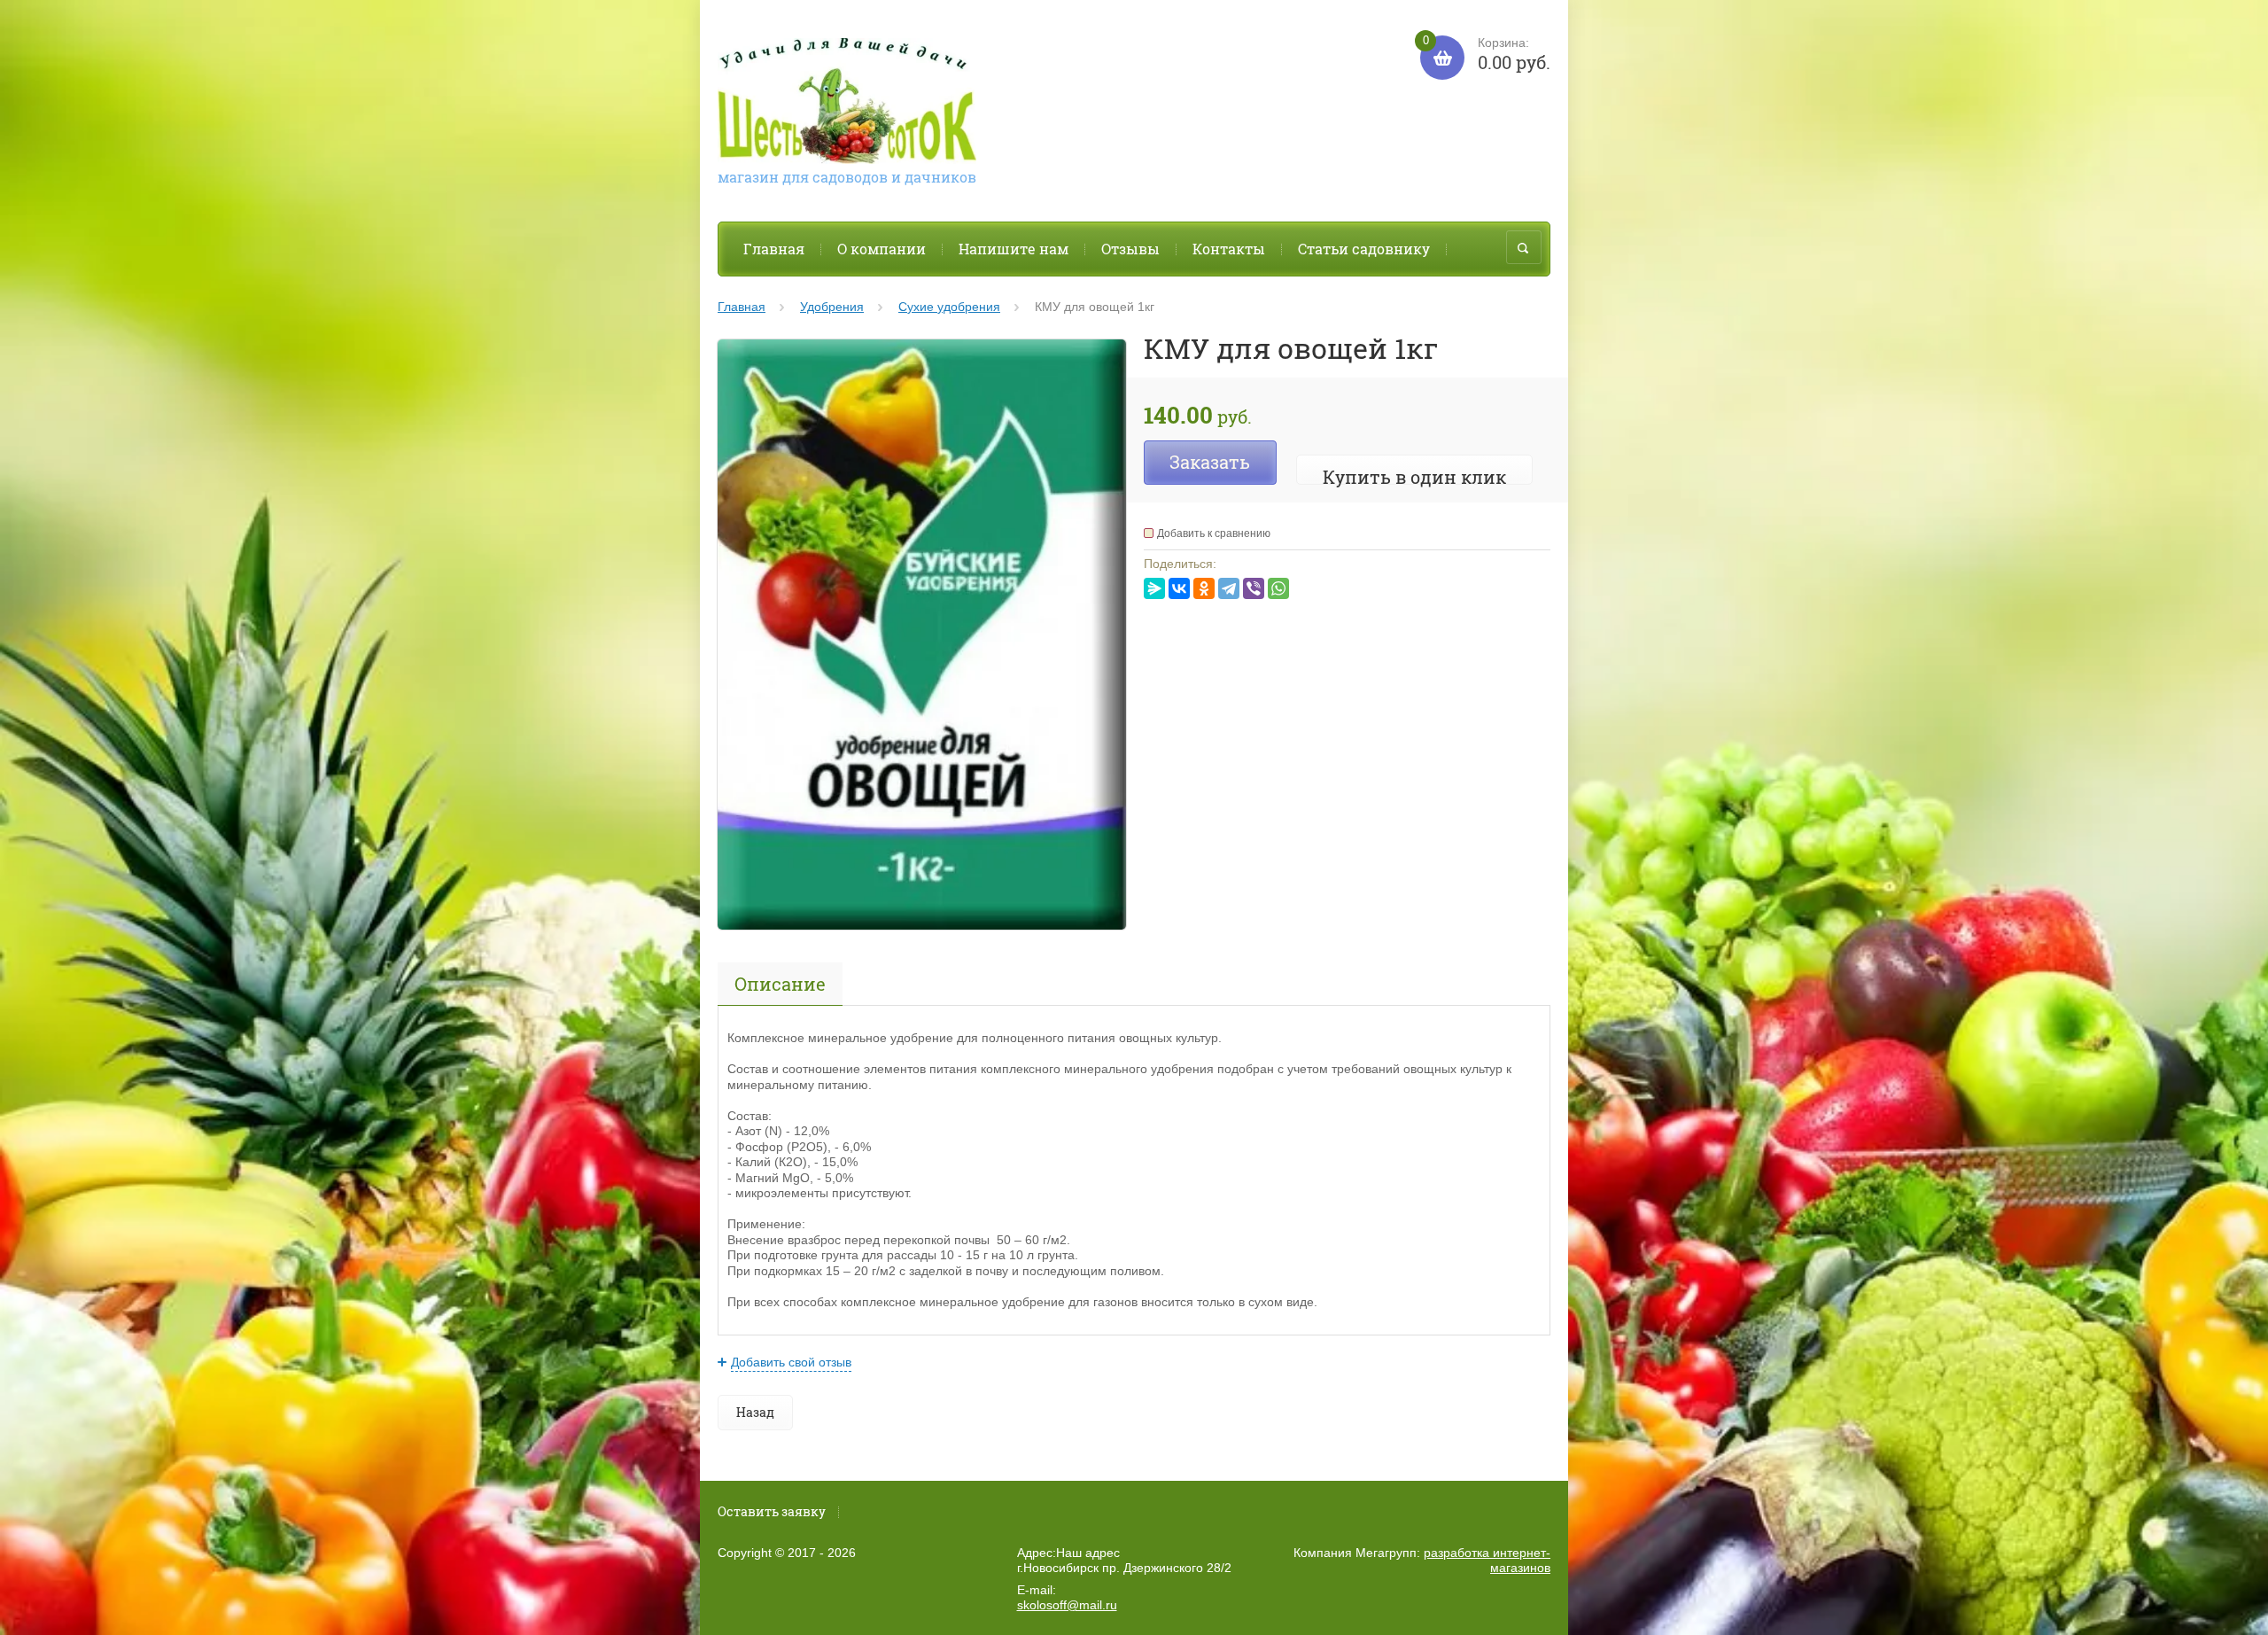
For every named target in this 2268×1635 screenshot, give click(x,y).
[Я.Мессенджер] (1154, 588)
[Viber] (1254, 588)
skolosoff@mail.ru (1067, 1605)
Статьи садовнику (1364, 249)
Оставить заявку (772, 1511)
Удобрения (832, 307)
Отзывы (1130, 249)
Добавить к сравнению (1214, 533)
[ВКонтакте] (1179, 588)
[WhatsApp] (1278, 588)
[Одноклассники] (1204, 588)
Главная (774, 249)
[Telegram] (1229, 588)
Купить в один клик (1414, 477)
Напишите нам (1014, 249)
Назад (755, 1412)
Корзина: (1487, 54)
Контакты (1229, 249)
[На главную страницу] (847, 103)
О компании (882, 249)
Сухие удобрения (949, 307)
